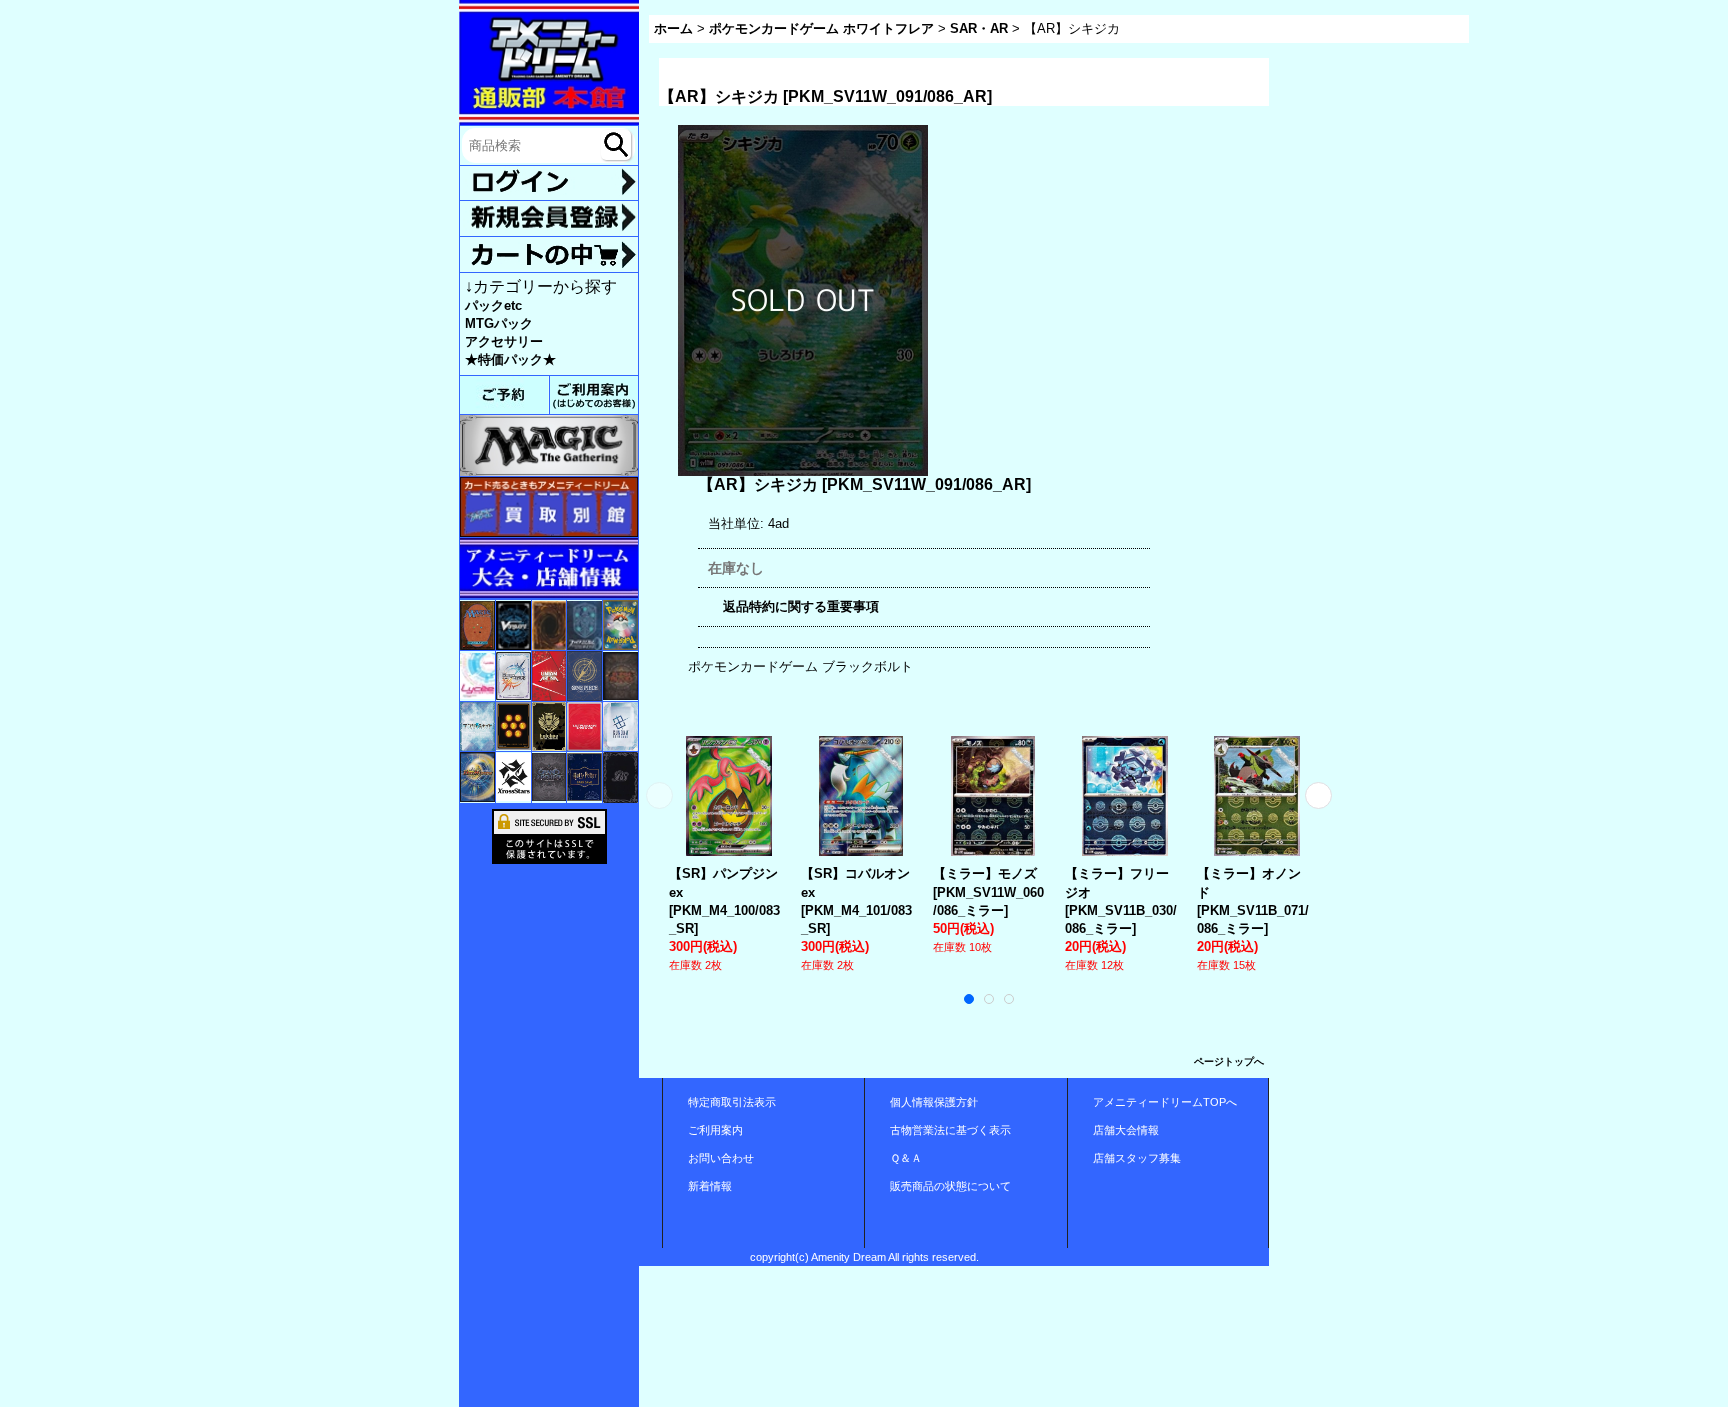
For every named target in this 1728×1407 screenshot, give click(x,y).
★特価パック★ (510, 359)
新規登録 (549, 218)
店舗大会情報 (1126, 1130)
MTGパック (499, 323)
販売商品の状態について (950, 1186)
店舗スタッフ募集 (1137, 1158)
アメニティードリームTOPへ (1165, 1102)
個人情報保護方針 (934, 1102)
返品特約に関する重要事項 (801, 606)
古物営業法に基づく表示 (950, 1130)
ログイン (549, 183)
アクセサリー (504, 341)
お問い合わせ (721, 1158)
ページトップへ (1229, 1061)
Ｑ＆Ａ (906, 1158)
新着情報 (710, 1186)
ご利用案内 (715, 1130)
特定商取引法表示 (732, 1102)
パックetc (493, 305)
